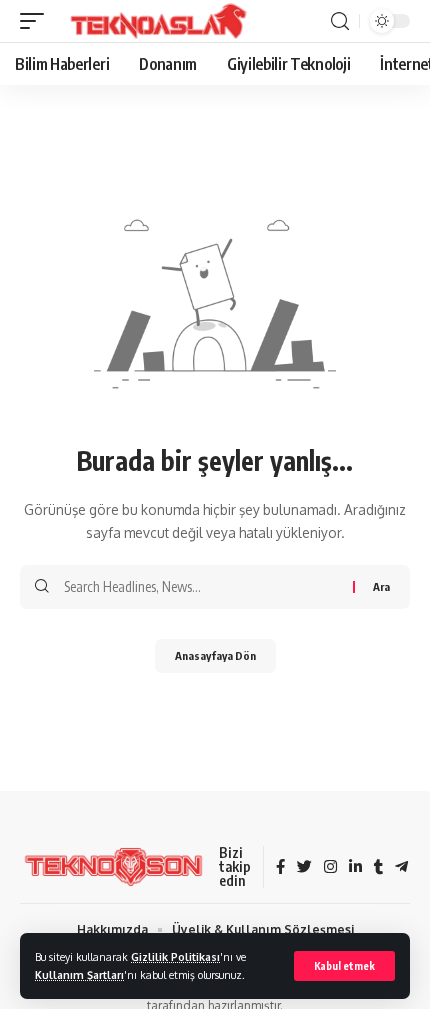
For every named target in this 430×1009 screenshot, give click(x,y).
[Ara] (340, 21)
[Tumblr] (378, 868)
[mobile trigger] (37, 21)
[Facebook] (280, 868)
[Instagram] (330, 868)
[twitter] (304, 868)
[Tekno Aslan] (152, 21)
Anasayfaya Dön (215, 655)
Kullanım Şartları (79, 974)
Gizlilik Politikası (175, 956)
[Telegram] (401, 868)
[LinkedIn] (355, 868)
